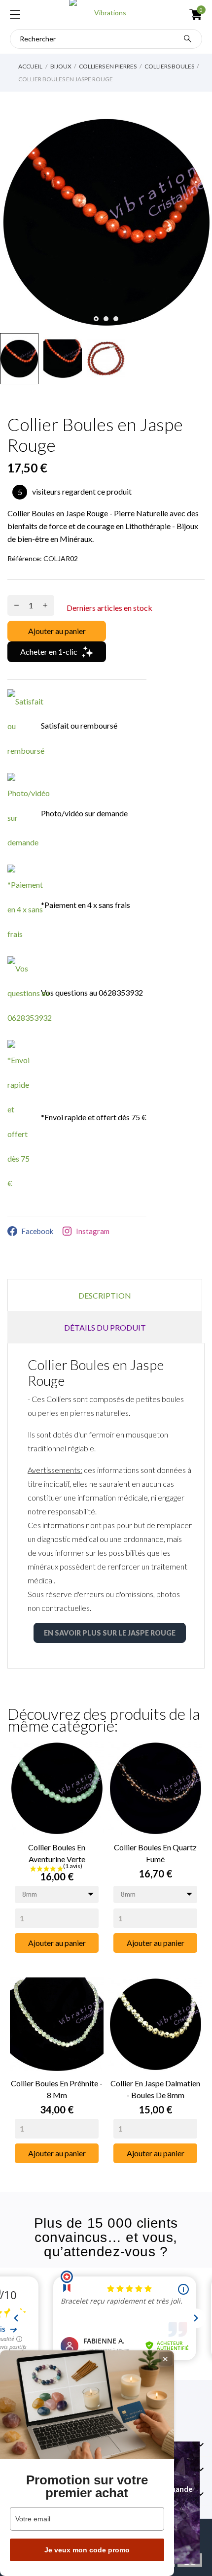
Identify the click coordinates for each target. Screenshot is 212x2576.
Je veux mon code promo (87, 2550)
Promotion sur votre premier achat (87, 2486)
